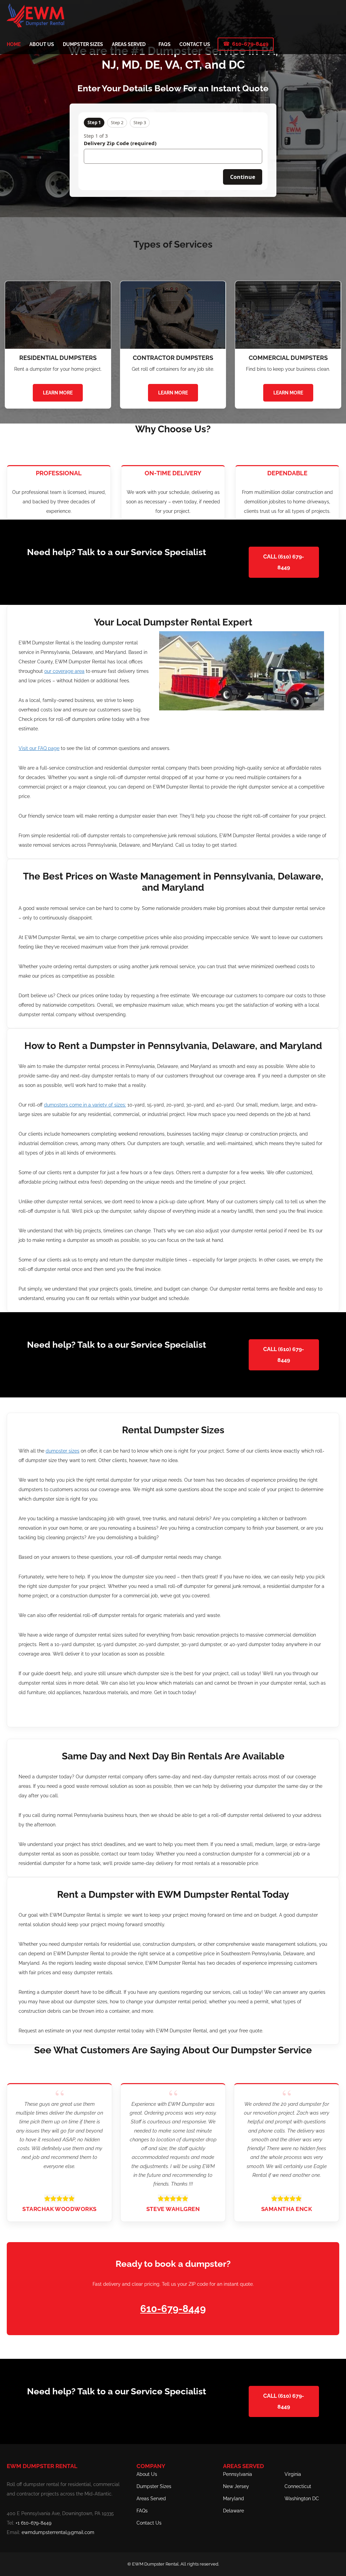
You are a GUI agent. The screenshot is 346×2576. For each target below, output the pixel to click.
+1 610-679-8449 (33, 2523)
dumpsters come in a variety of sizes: (85, 1105)
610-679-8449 (250, 44)
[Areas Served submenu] (148, 44)
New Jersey (236, 2486)
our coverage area (64, 671)
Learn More (58, 393)
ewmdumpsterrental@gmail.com (58, 2532)
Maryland (233, 2499)
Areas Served (151, 2499)
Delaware (233, 2511)
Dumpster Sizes (154, 2486)
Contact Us (149, 2523)
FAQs (142, 2511)
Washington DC (302, 2499)
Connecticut (298, 2486)
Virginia (293, 2474)
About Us (147, 2474)
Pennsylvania (238, 2474)
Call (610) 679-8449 (284, 562)
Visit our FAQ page (39, 748)
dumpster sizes (63, 1451)
